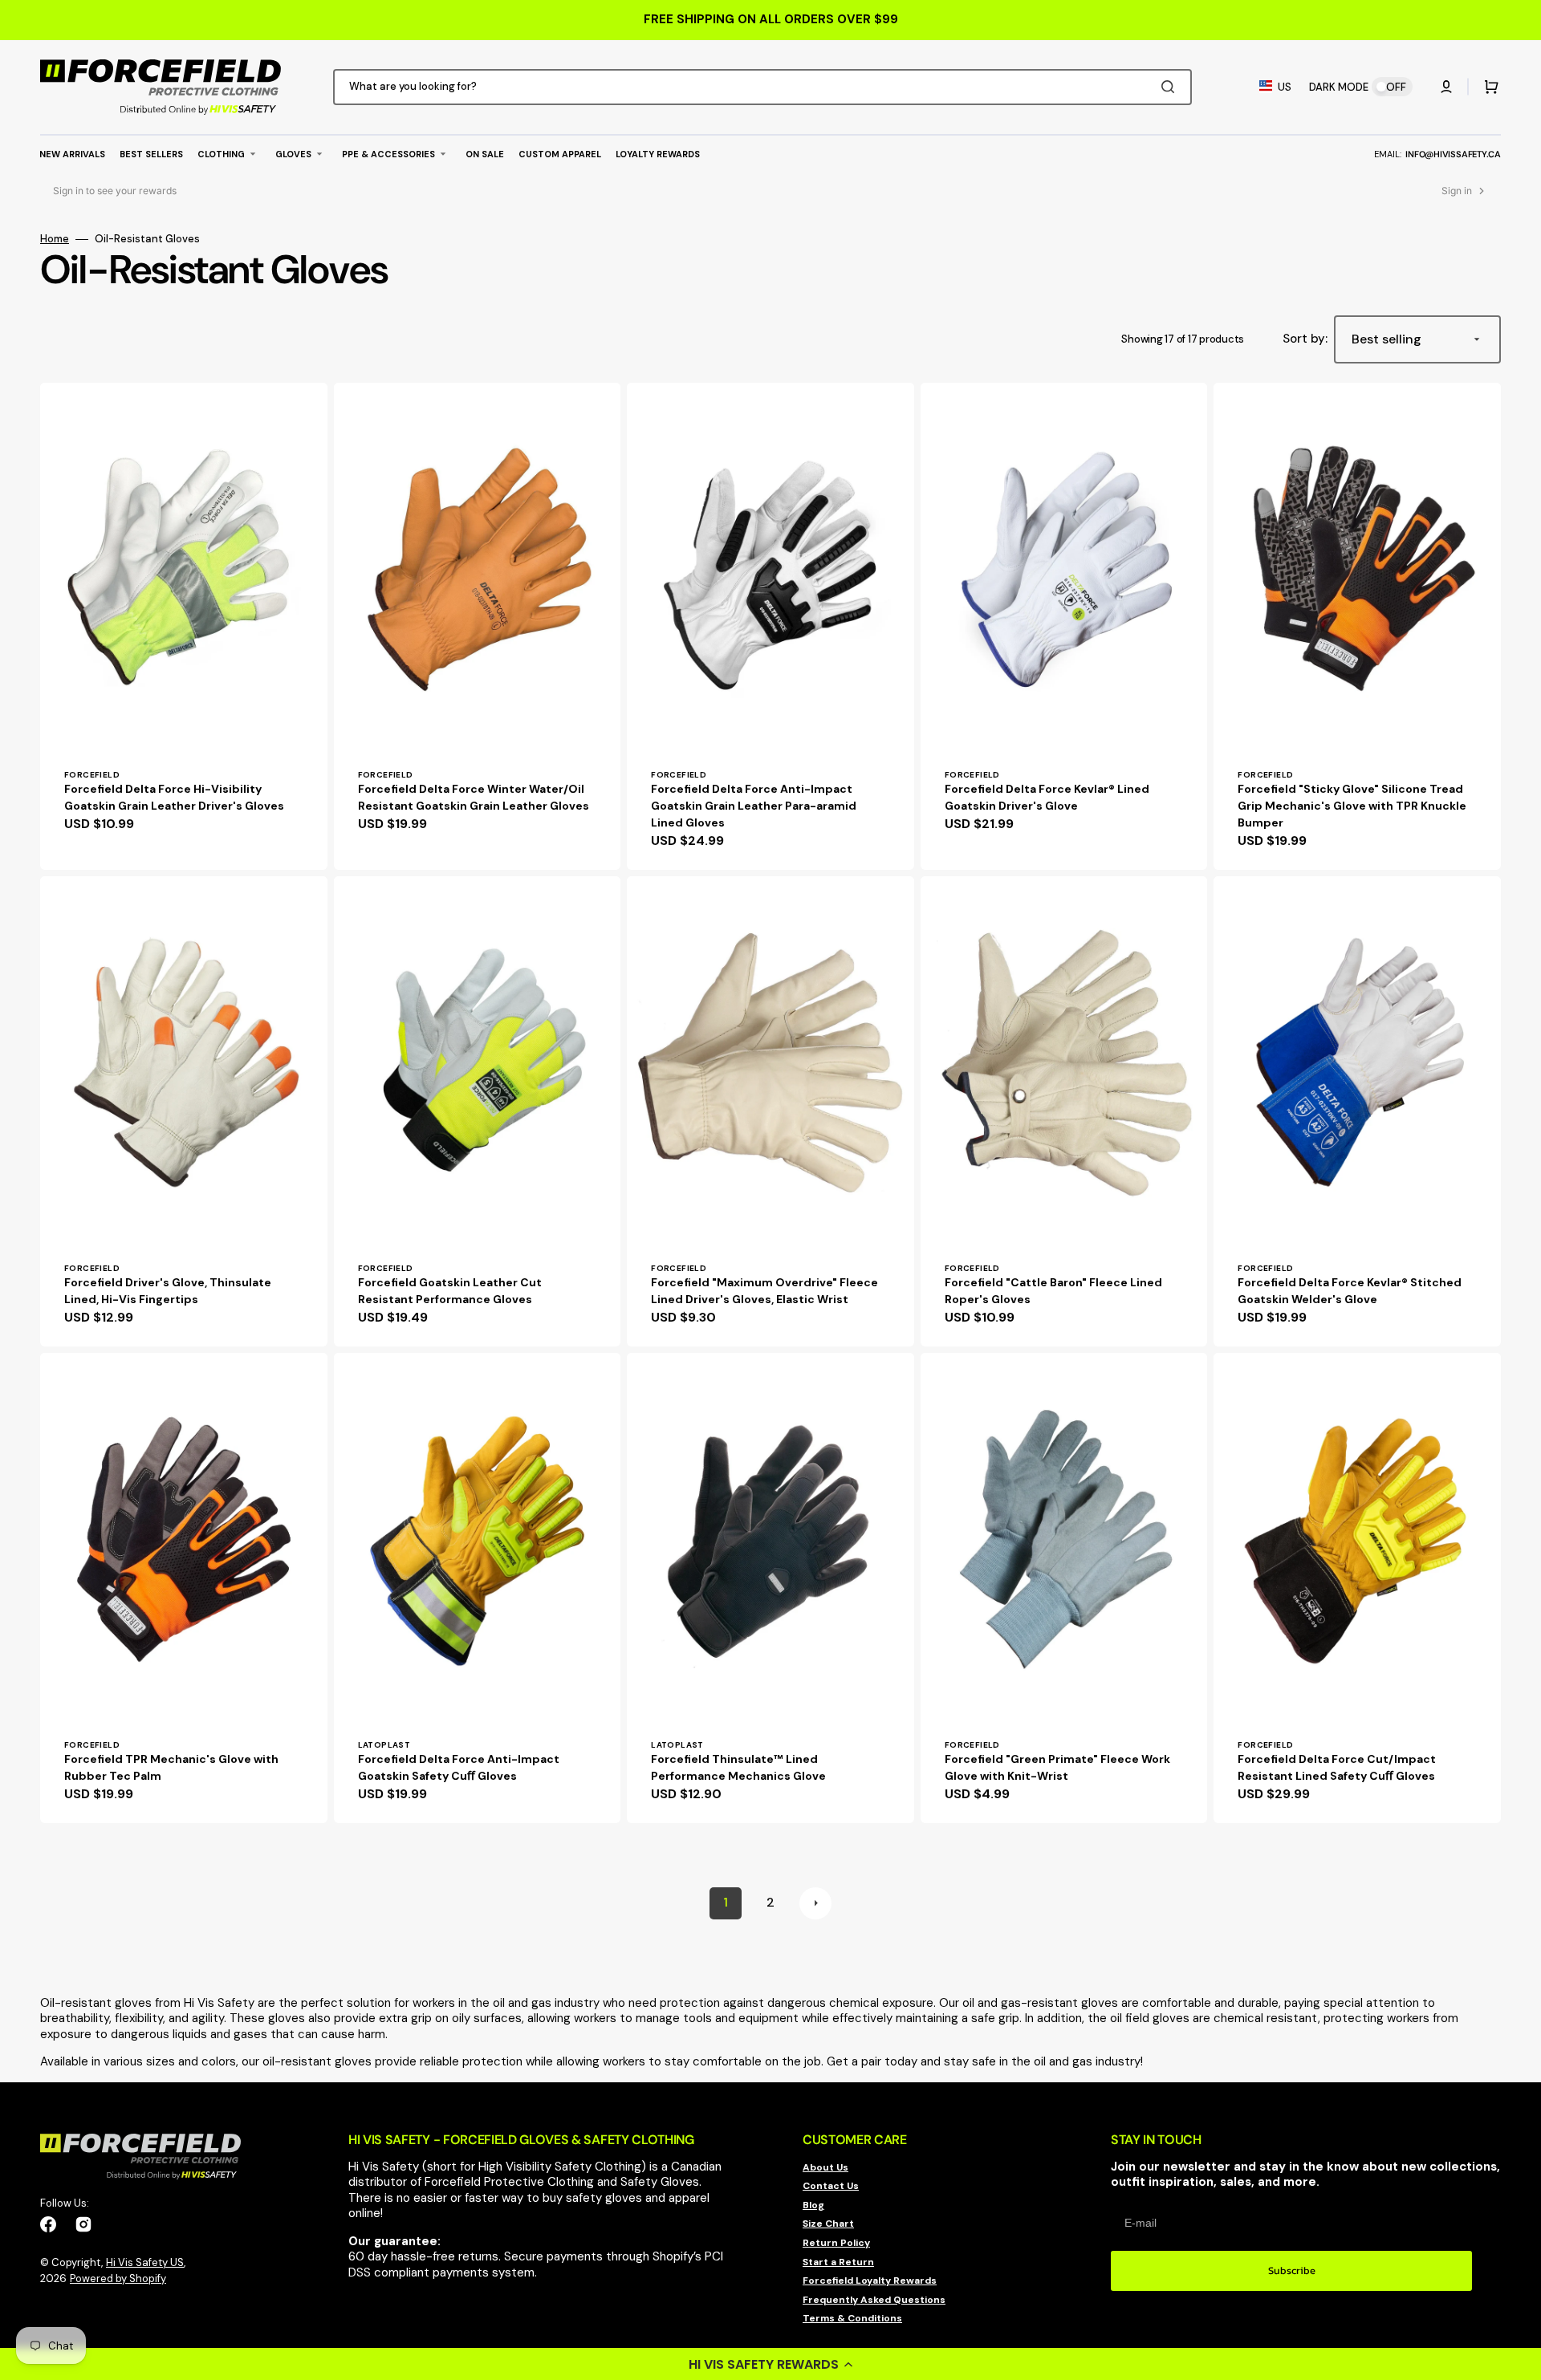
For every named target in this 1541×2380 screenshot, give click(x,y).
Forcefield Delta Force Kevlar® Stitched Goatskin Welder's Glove (1350, 1291)
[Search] (1171, 87)
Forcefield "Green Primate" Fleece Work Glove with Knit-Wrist (1057, 1767)
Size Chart (828, 2224)
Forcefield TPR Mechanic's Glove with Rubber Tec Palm (171, 1767)
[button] (770, 2364)
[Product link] (184, 626)
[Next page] (815, 1903)
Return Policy (836, 2243)
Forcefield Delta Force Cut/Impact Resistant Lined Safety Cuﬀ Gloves (1337, 1767)
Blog (813, 2205)
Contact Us (831, 2186)
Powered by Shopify (118, 2278)
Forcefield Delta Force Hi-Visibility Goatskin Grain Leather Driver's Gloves (174, 797)
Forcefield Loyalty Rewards (870, 2280)
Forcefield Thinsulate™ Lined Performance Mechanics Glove (738, 1767)
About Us (825, 2168)
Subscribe (1292, 2270)
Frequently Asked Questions (874, 2300)
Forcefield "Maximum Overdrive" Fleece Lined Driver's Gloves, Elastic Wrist (764, 1291)
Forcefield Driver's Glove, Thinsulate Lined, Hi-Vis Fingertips (168, 1291)
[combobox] (762, 87)
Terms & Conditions (852, 2318)
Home (55, 239)
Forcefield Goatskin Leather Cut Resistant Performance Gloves (450, 1291)
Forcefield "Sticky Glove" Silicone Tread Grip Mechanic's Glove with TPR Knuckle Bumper (1352, 806)
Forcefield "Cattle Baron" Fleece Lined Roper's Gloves (1053, 1291)
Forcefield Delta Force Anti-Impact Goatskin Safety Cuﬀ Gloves (459, 1767)
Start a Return (838, 2262)
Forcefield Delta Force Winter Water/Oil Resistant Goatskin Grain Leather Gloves (474, 797)
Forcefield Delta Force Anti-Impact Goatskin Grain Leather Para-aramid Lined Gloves (754, 806)
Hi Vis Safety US (145, 2262)
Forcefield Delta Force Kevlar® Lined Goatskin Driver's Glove (1047, 797)
